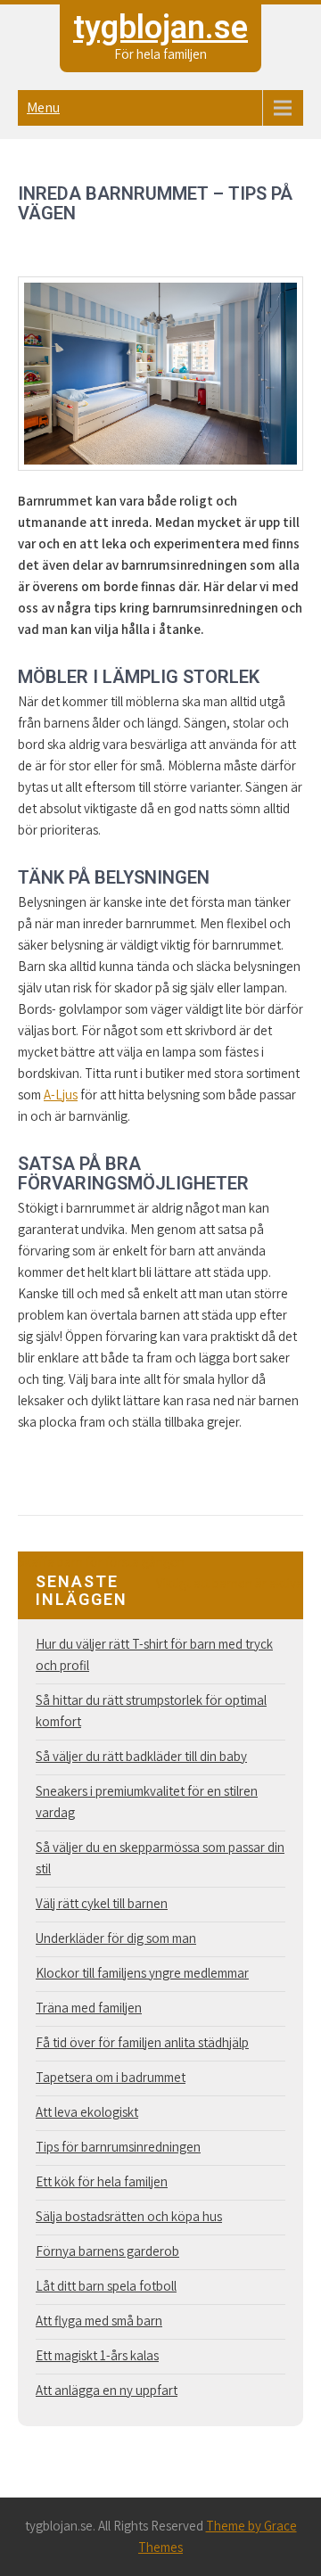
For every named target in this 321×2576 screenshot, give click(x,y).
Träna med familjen (89, 2008)
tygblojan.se (160, 28)
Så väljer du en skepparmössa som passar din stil (160, 1858)
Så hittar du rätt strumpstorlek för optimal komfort (151, 1711)
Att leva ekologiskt (87, 2112)
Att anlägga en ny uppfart (107, 2390)
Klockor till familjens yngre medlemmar (142, 1973)
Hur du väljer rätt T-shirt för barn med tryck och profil (154, 1654)
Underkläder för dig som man (116, 1938)
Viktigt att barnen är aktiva (230, 1583)
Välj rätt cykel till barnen (102, 1903)
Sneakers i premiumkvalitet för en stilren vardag (147, 1802)
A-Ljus (61, 1095)
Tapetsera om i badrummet (111, 2077)
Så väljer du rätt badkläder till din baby (141, 1756)
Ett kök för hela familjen (102, 2181)
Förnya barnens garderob (107, 2251)
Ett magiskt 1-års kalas (97, 2355)
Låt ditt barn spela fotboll (106, 2286)
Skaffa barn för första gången (101, 1562)
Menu (43, 107)
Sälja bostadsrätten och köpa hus (129, 2216)
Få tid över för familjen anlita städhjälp (142, 2042)
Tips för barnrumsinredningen (118, 2147)
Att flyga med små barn (99, 2321)
